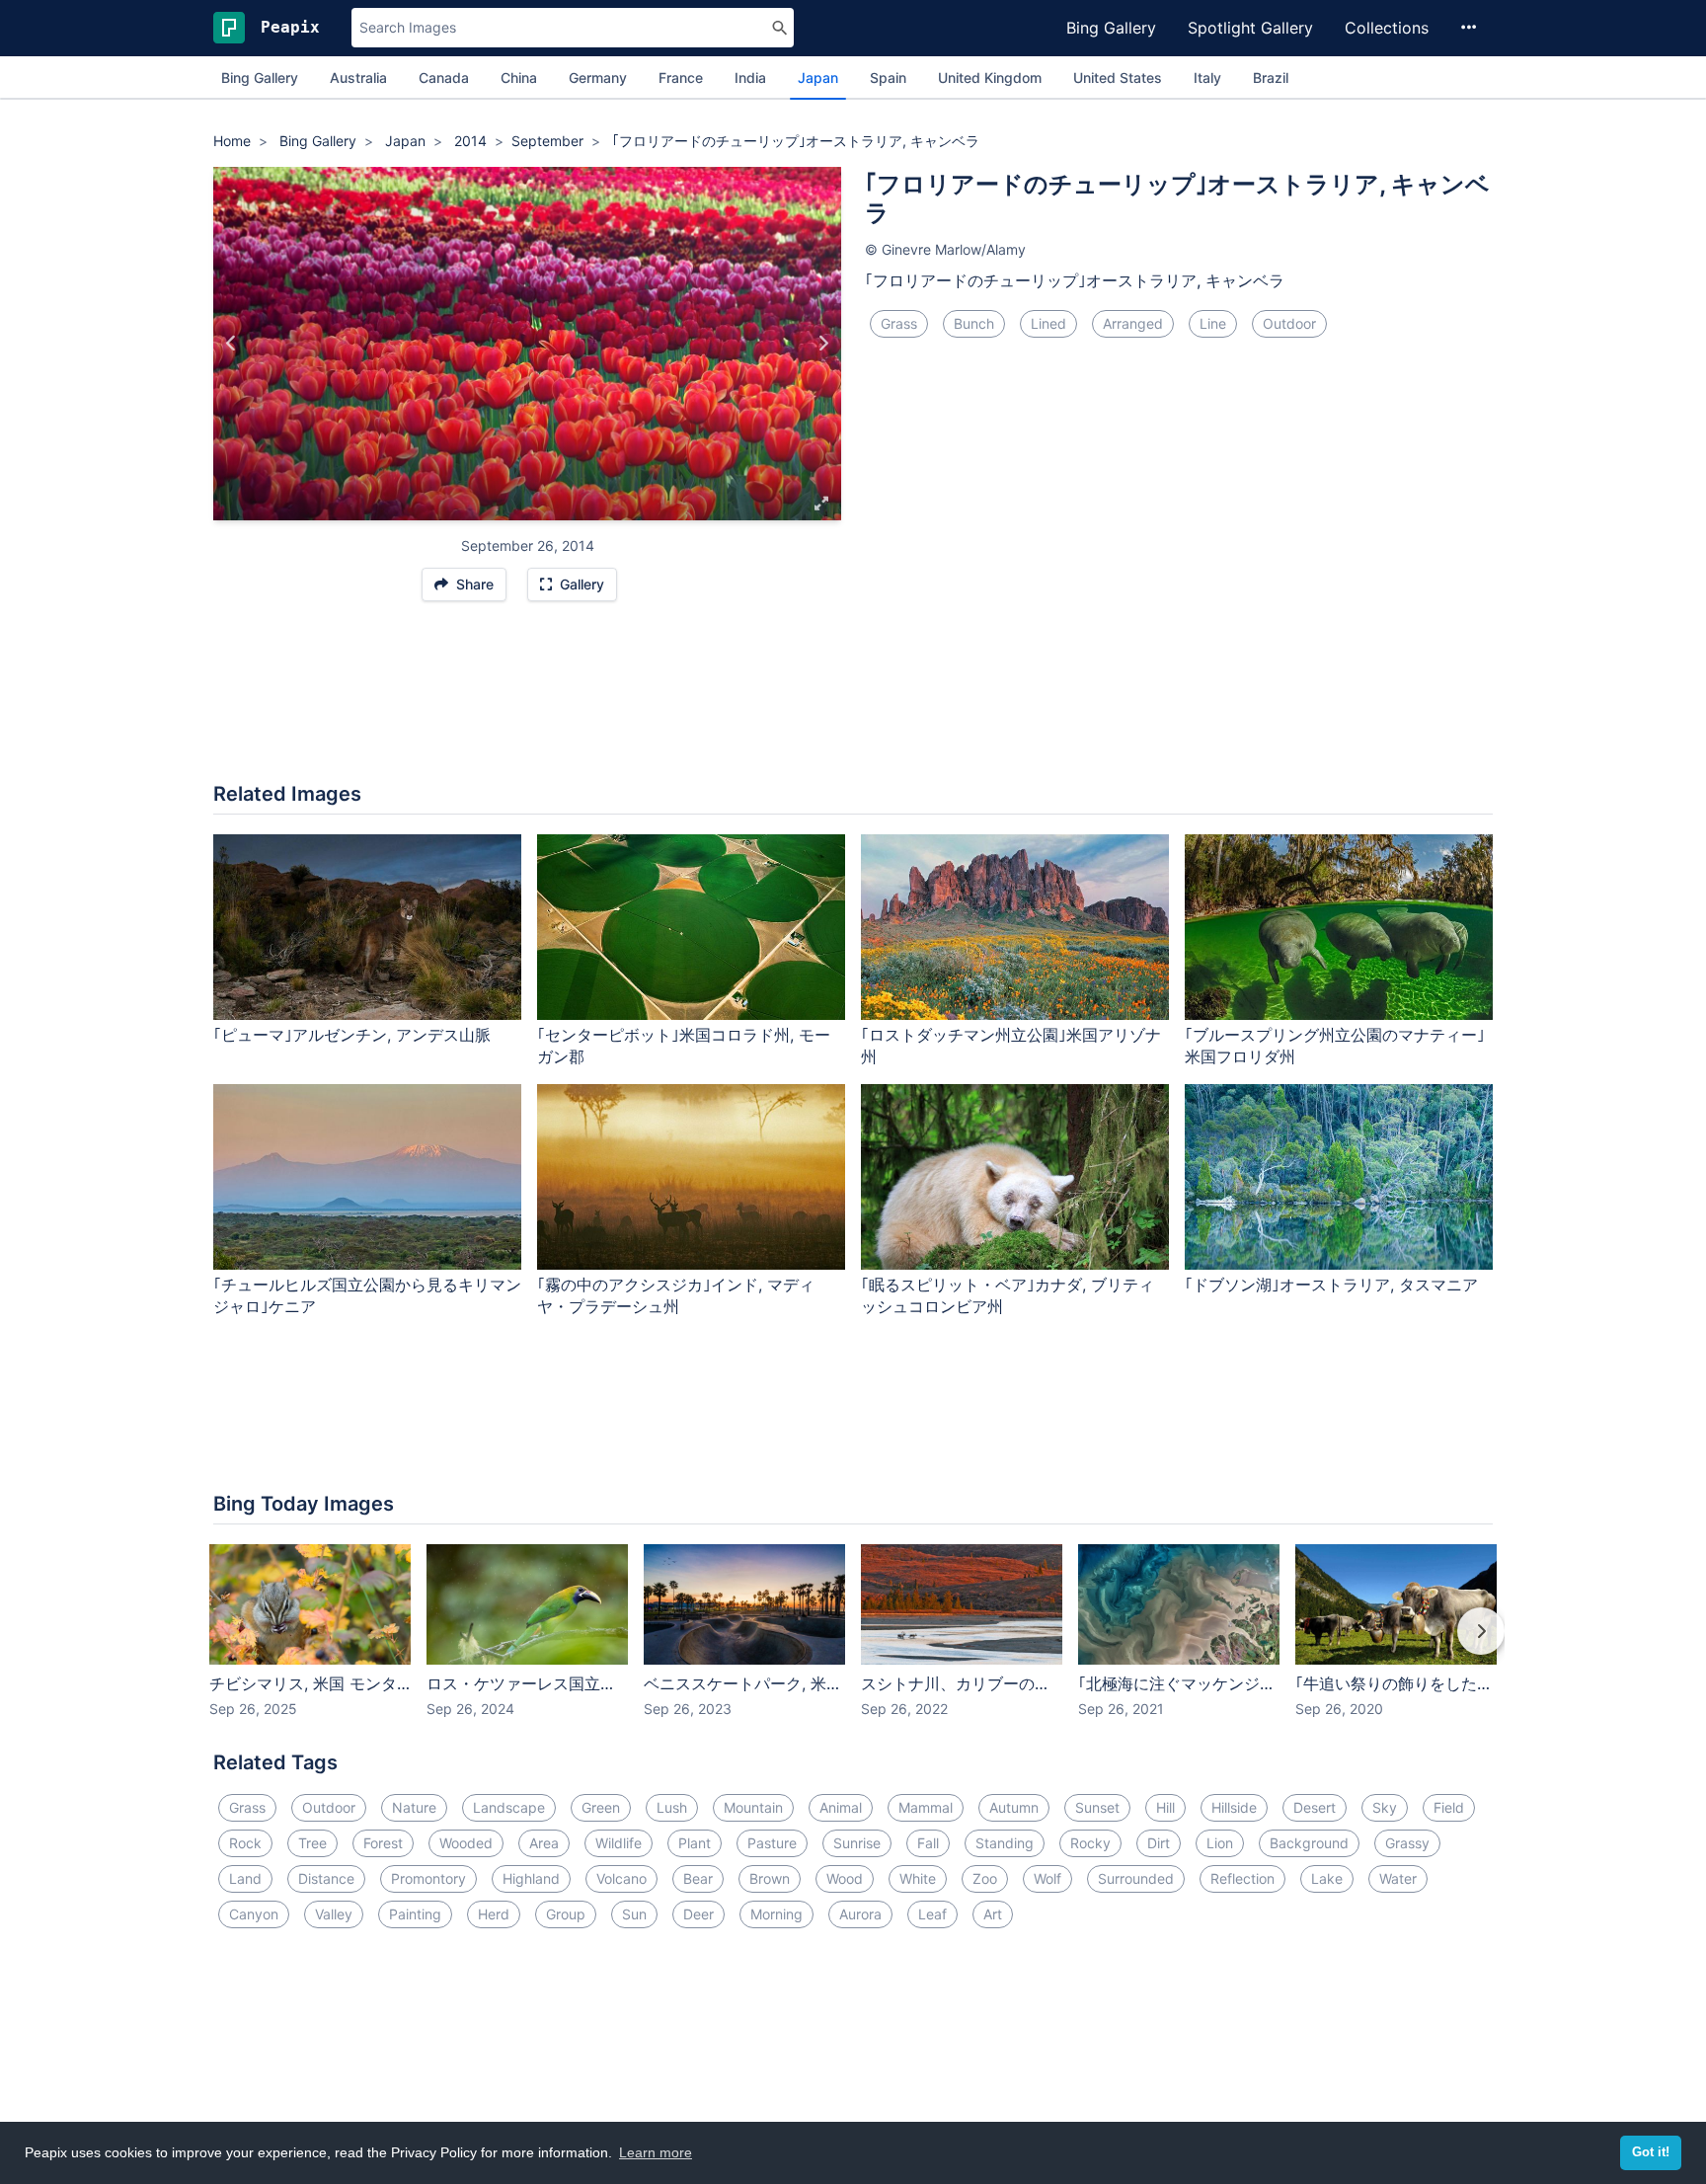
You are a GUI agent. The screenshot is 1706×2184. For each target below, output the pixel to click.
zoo (985, 1878)
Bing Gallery (1111, 28)
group (566, 1914)
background (1309, 1843)
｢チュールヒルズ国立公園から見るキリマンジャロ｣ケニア (367, 1296)
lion (1220, 1843)
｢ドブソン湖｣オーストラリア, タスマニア (1331, 1285)
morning (776, 1914)
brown (770, 1878)
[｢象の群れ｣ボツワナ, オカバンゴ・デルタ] (232, 344)
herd (494, 1914)
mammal (926, 1807)
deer (698, 1914)
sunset (1097, 1807)
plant (695, 1843)
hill (1165, 1807)
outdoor (1289, 323)
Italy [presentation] (1207, 78)
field (1449, 1807)
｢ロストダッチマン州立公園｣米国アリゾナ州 (1011, 1046)
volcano (621, 1878)
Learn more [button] (656, 2152)
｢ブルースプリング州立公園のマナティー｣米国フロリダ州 (1335, 1046)
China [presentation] (519, 78)
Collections (1387, 28)
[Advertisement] (853, 702)
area (544, 1843)
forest (383, 1843)
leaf (932, 1914)
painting (415, 1914)
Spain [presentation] (888, 78)
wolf (1047, 1878)
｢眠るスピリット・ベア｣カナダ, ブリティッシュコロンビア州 (1008, 1296)
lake (1327, 1878)
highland (531, 1878)
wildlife (619, 1843)
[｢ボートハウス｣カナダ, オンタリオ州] (823, 344)
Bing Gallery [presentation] (260, 78)
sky (1385, 1807)
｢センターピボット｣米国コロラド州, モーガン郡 (684, 1046)
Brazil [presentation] (1271, 78)
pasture (772, 1843)
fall (928, 1843)
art (993, 1914)
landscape (509, 1807)
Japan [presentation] (818, 78)
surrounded (1136, 1878)
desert (1315, 1807)
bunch (974, 323)
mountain (753, 1807)
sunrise (857, 1843)
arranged (1133, 323)
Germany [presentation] (598, 78)
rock (245, 1843)
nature (414, 1807)
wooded (466, 1843)
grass (899, 323)
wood (845, 1878)
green (601, 1807)
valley (334, 1914)
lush (672, 1807)
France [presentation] (681, 78)
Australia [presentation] (358, 78)
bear (698, 1878)
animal (841, 1807)
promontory (428, 1878)
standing (1005, 1843)
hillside (1234, 1807)
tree (312, 1843)
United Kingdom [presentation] (990, 78)
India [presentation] (750, 78)
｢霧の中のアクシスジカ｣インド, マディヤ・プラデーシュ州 (676, 1296)
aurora (860, 1914)
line (1213, 323)
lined (1048, 323)
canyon (254, 1914)
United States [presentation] (1118, 78)
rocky (1090, 1843)
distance (326, 1878)
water (1398, 1878)
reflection (1242, 1878)
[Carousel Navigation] (853, 1645)
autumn (1014, 1807)
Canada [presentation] (444, 78)
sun (634, 1914)
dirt (1159, 1843)
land (245, 1878)
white (918, 1878)
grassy (1407, 1843)
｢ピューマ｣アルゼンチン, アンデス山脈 (352, 1035)
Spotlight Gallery (1250, 28)
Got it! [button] (1651, 2152)
